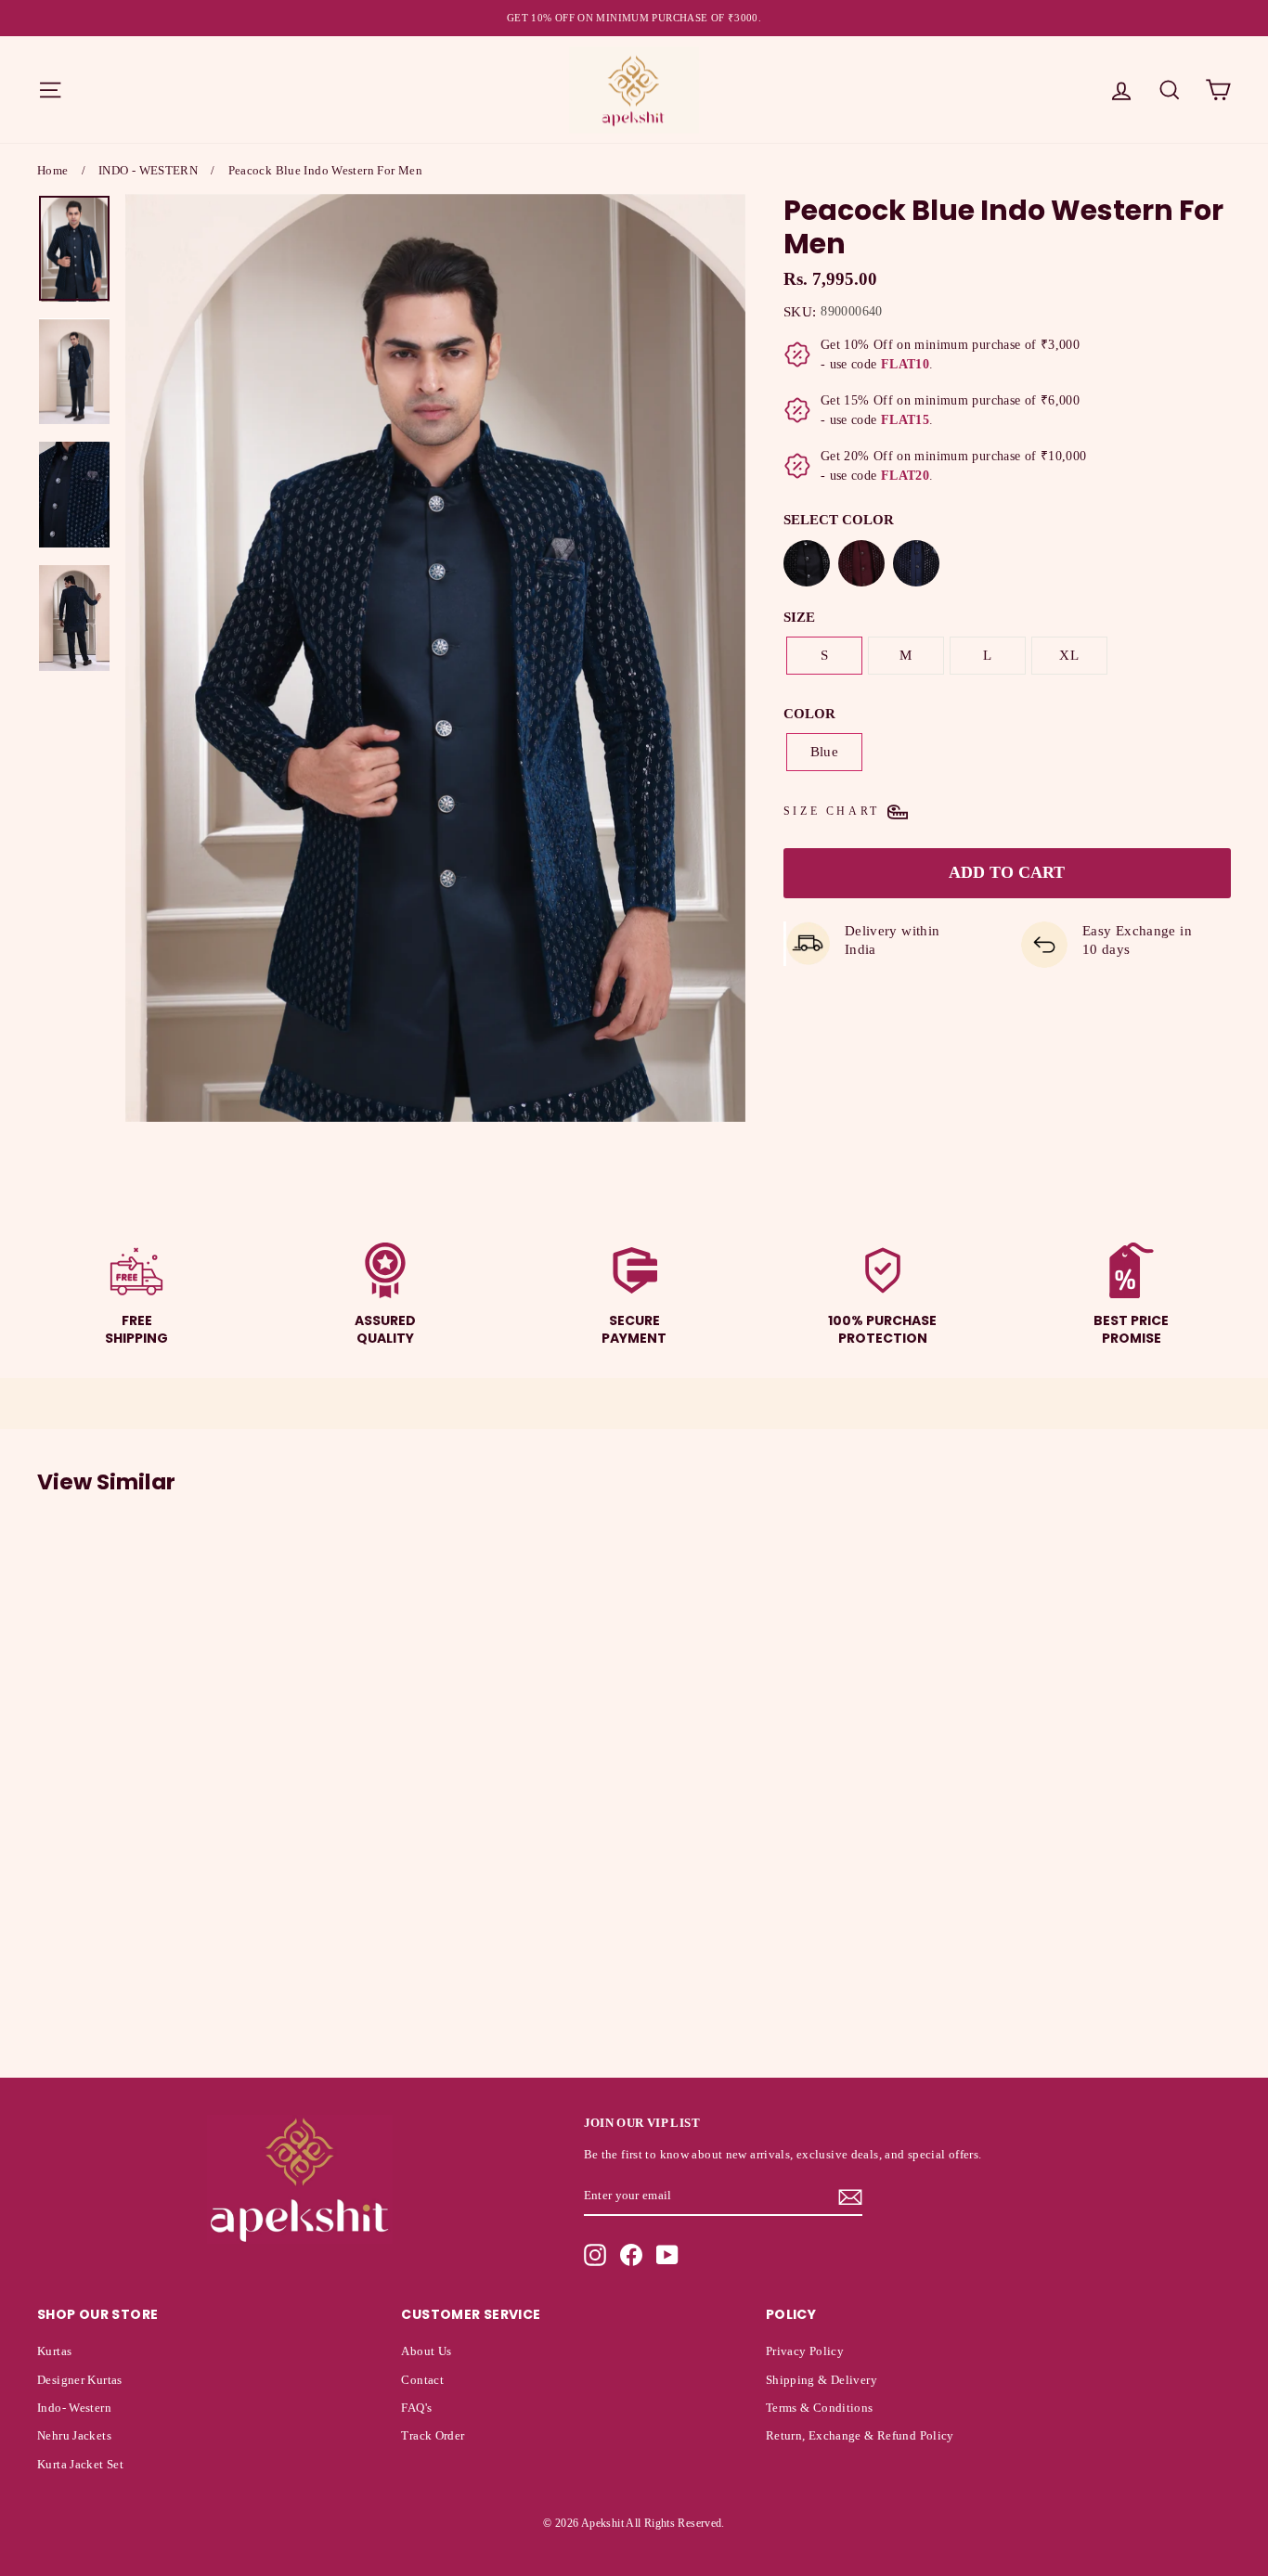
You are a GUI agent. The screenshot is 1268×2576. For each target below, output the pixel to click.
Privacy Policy (805, 2351)
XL (1069, 655)
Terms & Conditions (820, 2408)
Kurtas (54, 2351)
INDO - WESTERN (148, 170)
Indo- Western (74, 2408)
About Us (426, 2351)
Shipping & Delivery (822, 2380)
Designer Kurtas (80, 2380)
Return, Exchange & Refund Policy (860, 2436)
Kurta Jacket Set (80, 2465)
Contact (422, 2380)
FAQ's (416, 2408)
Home (53, 170)
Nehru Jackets (74, 2436)
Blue (825, 752)
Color (809, 714)
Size (799, 617)
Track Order (433, 2436)
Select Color (839, 520)
